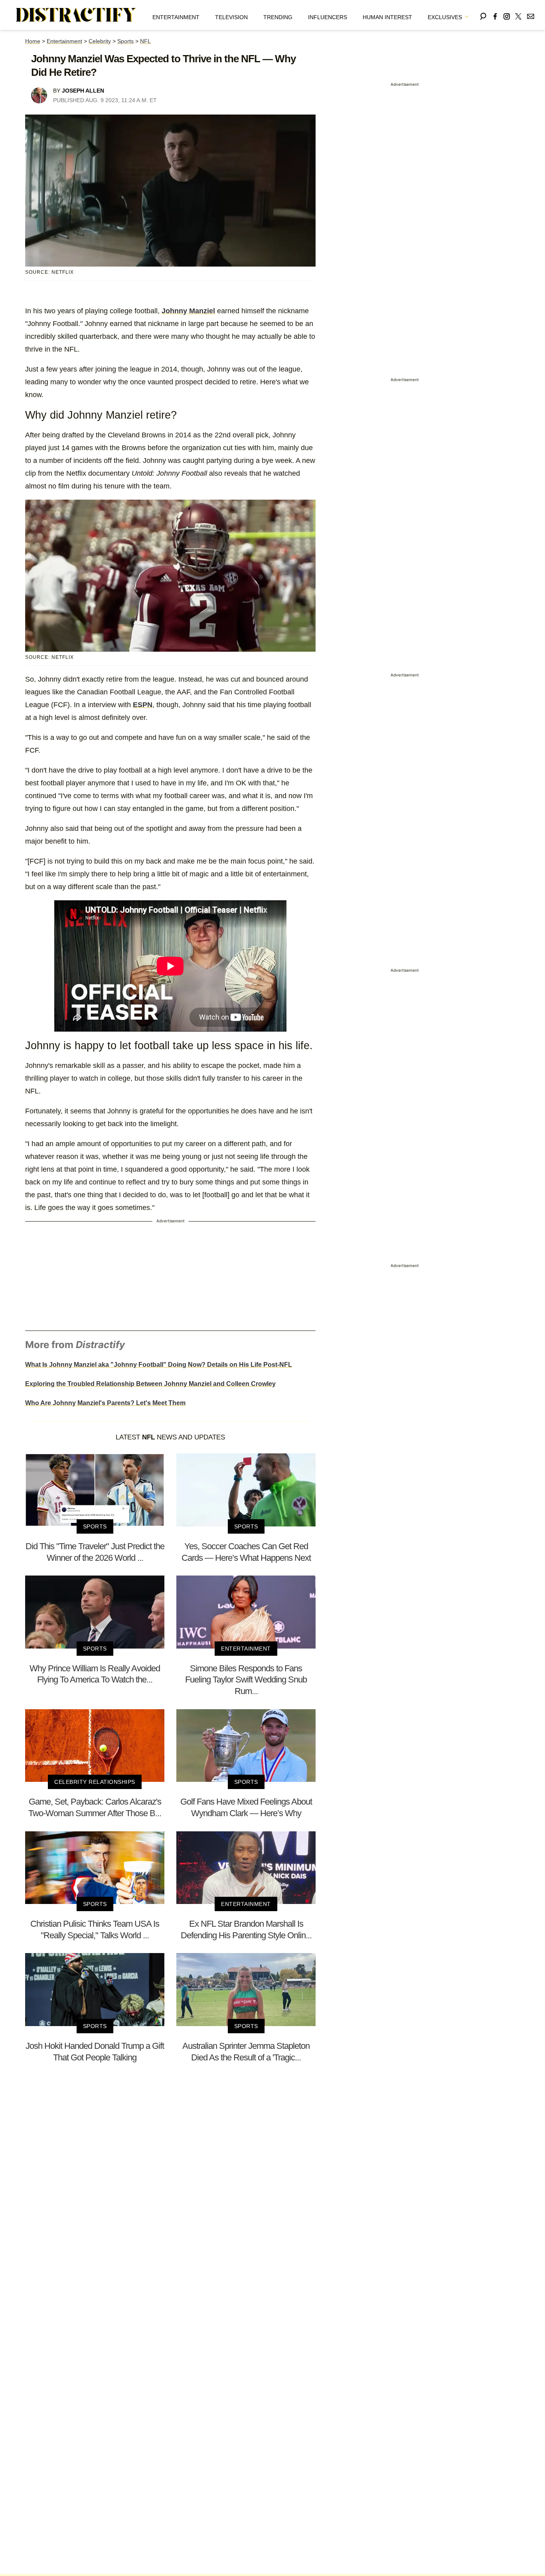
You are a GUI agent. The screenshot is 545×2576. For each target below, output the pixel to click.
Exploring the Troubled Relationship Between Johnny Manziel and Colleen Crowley (150, 1384)
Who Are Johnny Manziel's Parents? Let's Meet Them (105, 1403)
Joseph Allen (83, 91)
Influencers (328, 17)
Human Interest (387, 17)
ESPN (143, 705)
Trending (278, 17)
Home (33, 41)
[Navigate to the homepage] (76, 15)
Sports (125, 41)
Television (231, 17)
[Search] (483, 15)
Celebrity (100, 41)
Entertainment (176, 17)
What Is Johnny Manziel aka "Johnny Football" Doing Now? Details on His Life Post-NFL (159, 1365)
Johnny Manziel (188, 311)
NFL (145, 41)
